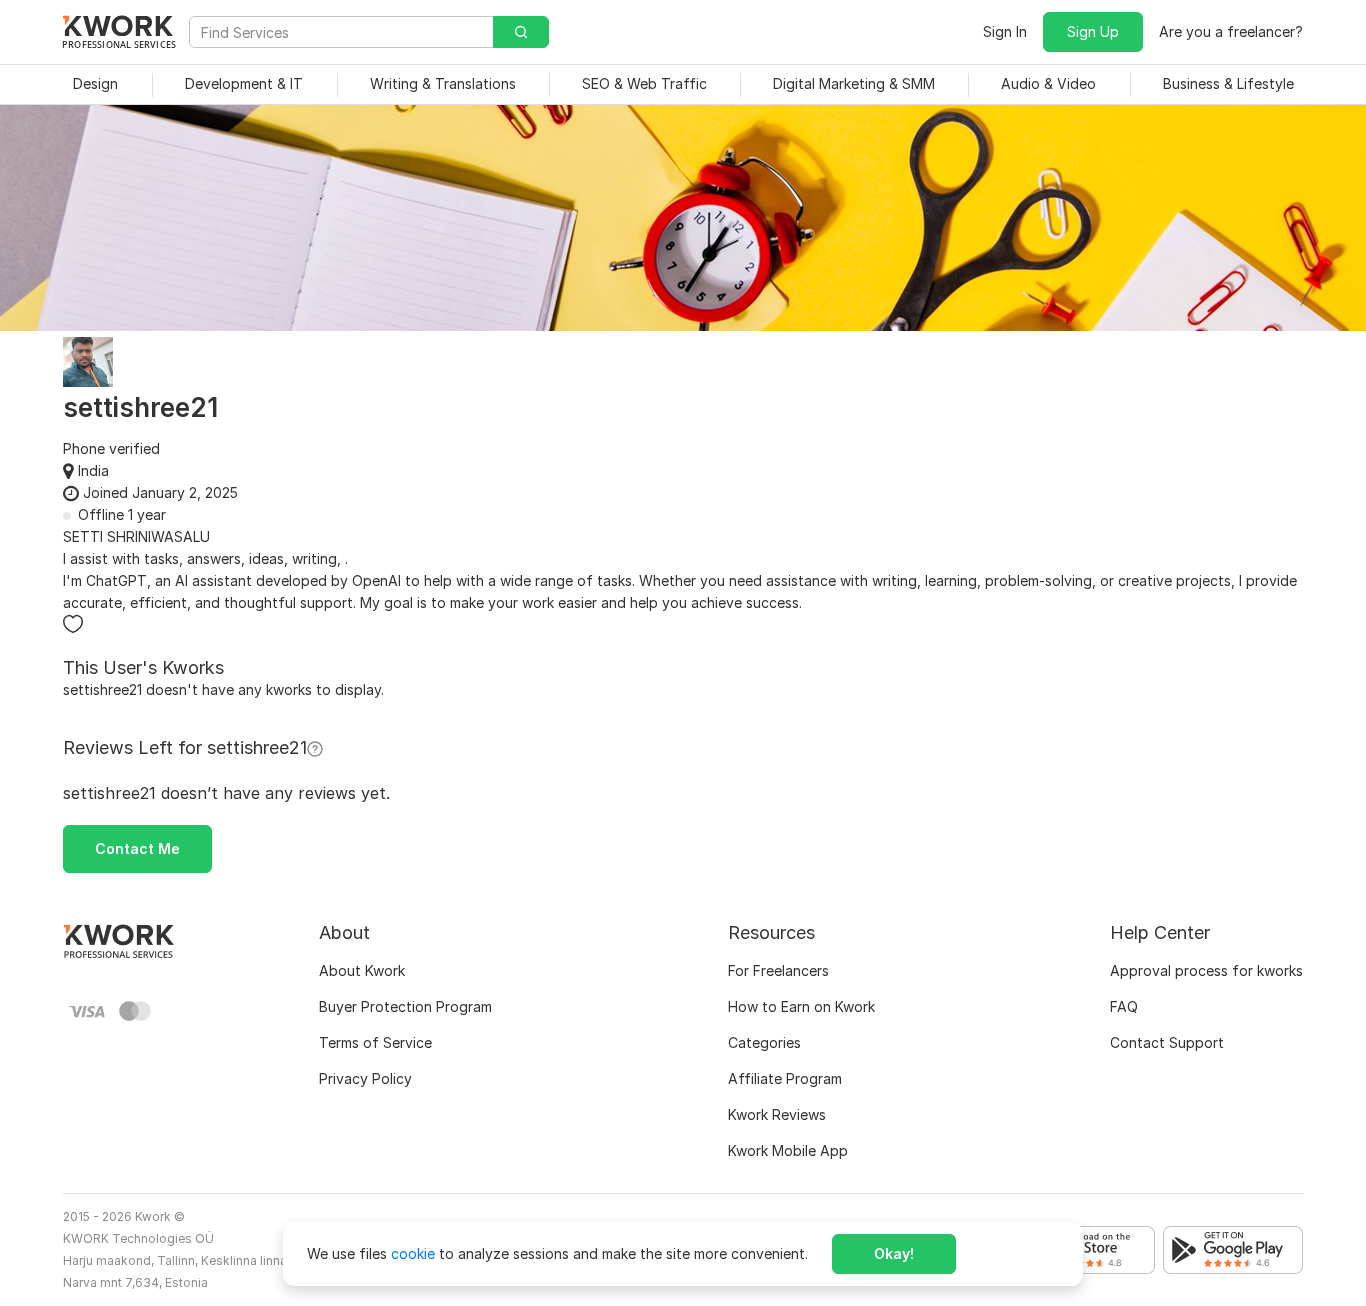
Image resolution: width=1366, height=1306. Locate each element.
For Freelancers (778, 970)
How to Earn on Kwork (801, 1006)
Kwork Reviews (777, 1114)
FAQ (1124, 1006)
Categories (764, 1042)
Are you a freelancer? (1231, 31)
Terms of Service (375, 1042)
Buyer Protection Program (405, 1006)
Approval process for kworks (1206, 970)
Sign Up (1093, 31)
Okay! (894, 1253)
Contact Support (1167, 1042)
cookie (413, 1253)
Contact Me (137, 848)
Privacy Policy (365, 1078)
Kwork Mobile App (788, 1150)
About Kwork (362, 970)
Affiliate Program (785, 1078)
